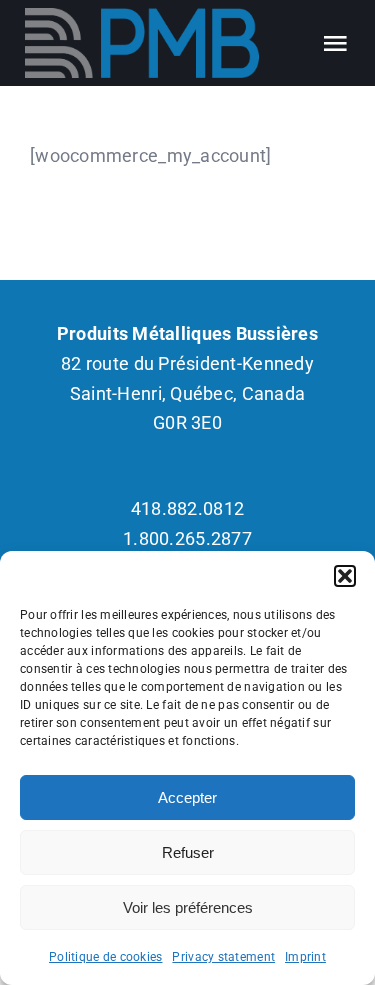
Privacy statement (223, 957)
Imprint (305, 957)
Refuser (188, 852)
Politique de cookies (105, 957)
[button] (345, 576)
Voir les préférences (188, 907)
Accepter (187, 797)
